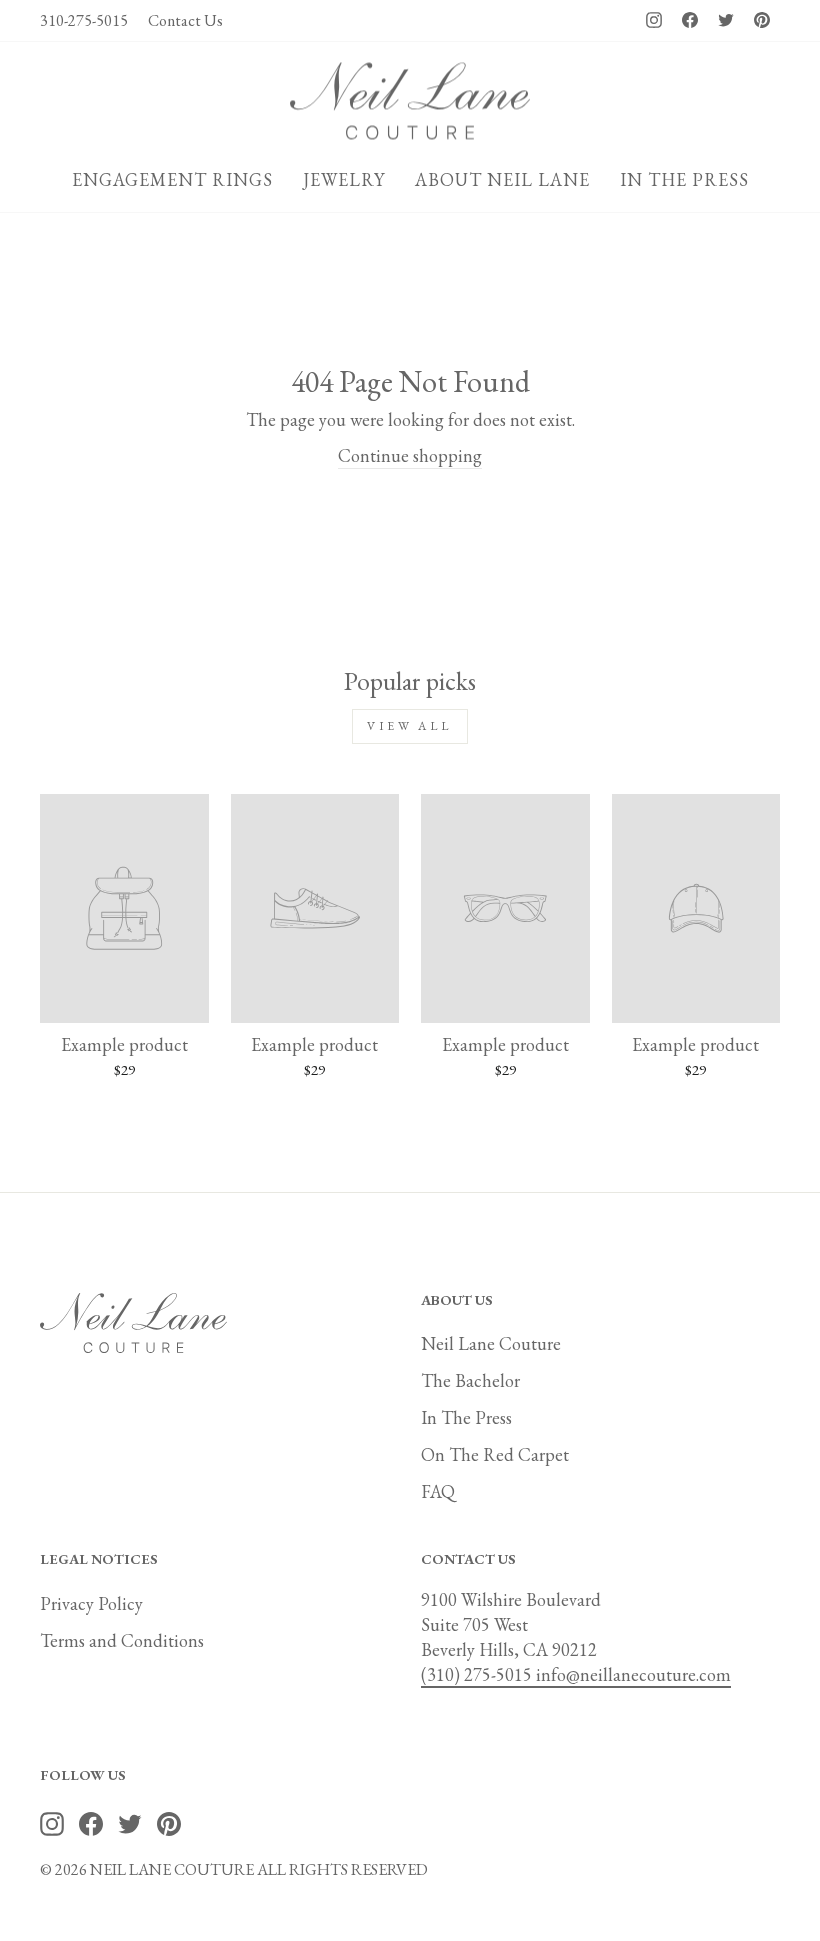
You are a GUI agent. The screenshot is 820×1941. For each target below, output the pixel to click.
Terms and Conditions (122, 1640)
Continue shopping (410, 455)
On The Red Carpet (495, 1454)
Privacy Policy (91, 1603)
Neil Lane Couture (491, 1343)
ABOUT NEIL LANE (502, 179)
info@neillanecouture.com (633, 1674)
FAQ (438, 1491)
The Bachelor (470, 1380)
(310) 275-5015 (478, 1674)
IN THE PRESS (684, 179)
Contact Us (185, 20)
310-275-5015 (84, 20)
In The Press (466, 1417)
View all (410, 726)
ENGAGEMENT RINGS (172, 179)
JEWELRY (344, 179)
